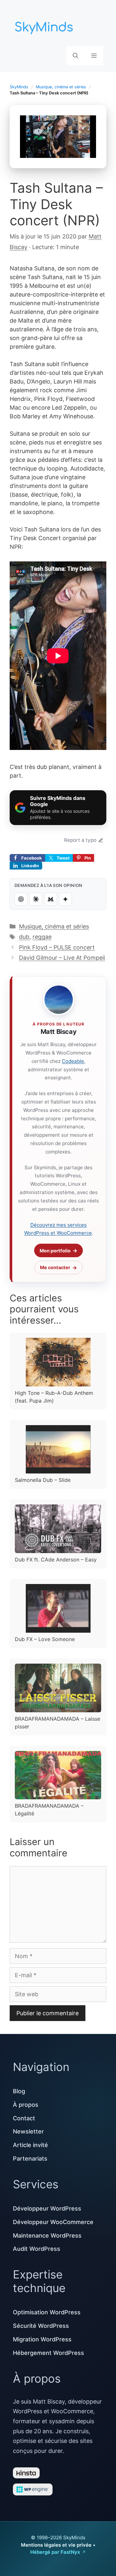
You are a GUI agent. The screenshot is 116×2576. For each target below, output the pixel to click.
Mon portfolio (55, 1251)
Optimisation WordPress (47, 2312)
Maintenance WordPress (47, 2236)
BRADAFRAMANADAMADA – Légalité (49, 1810)
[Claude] (36, 899)
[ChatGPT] (21, 899)
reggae (42, 937)
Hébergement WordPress (48, 2353)
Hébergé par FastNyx (55, 2552)
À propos (26, 2105)
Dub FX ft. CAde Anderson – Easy (56, 1560)
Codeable (73, 1061)
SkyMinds (19, 87)
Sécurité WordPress (41, 2326)
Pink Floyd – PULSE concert (57, 947)
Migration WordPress (42, 2339)
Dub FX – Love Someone (45, 1639)
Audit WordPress (37, 2249)
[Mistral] (51, 899)
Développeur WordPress (47, 2208)
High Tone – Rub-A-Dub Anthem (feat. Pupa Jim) (54, 1397)
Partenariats (30, 2158)
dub (24, 937)
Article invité (30, 2145)
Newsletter (28, 2131)
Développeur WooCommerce (53, 2222)
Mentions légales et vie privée (56, 2545)
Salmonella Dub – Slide (43, 1480)
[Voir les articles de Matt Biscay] (59, 1000)
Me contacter (55, 1267)
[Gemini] (65, 899)
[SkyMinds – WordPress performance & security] (45, 26)
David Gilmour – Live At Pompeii (62, 958)
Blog (19, 2091)
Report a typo (80, 840)
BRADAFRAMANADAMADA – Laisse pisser (58, 1723)
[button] (76, 56)
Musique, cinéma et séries (61, 87)
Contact (24, 2118)
